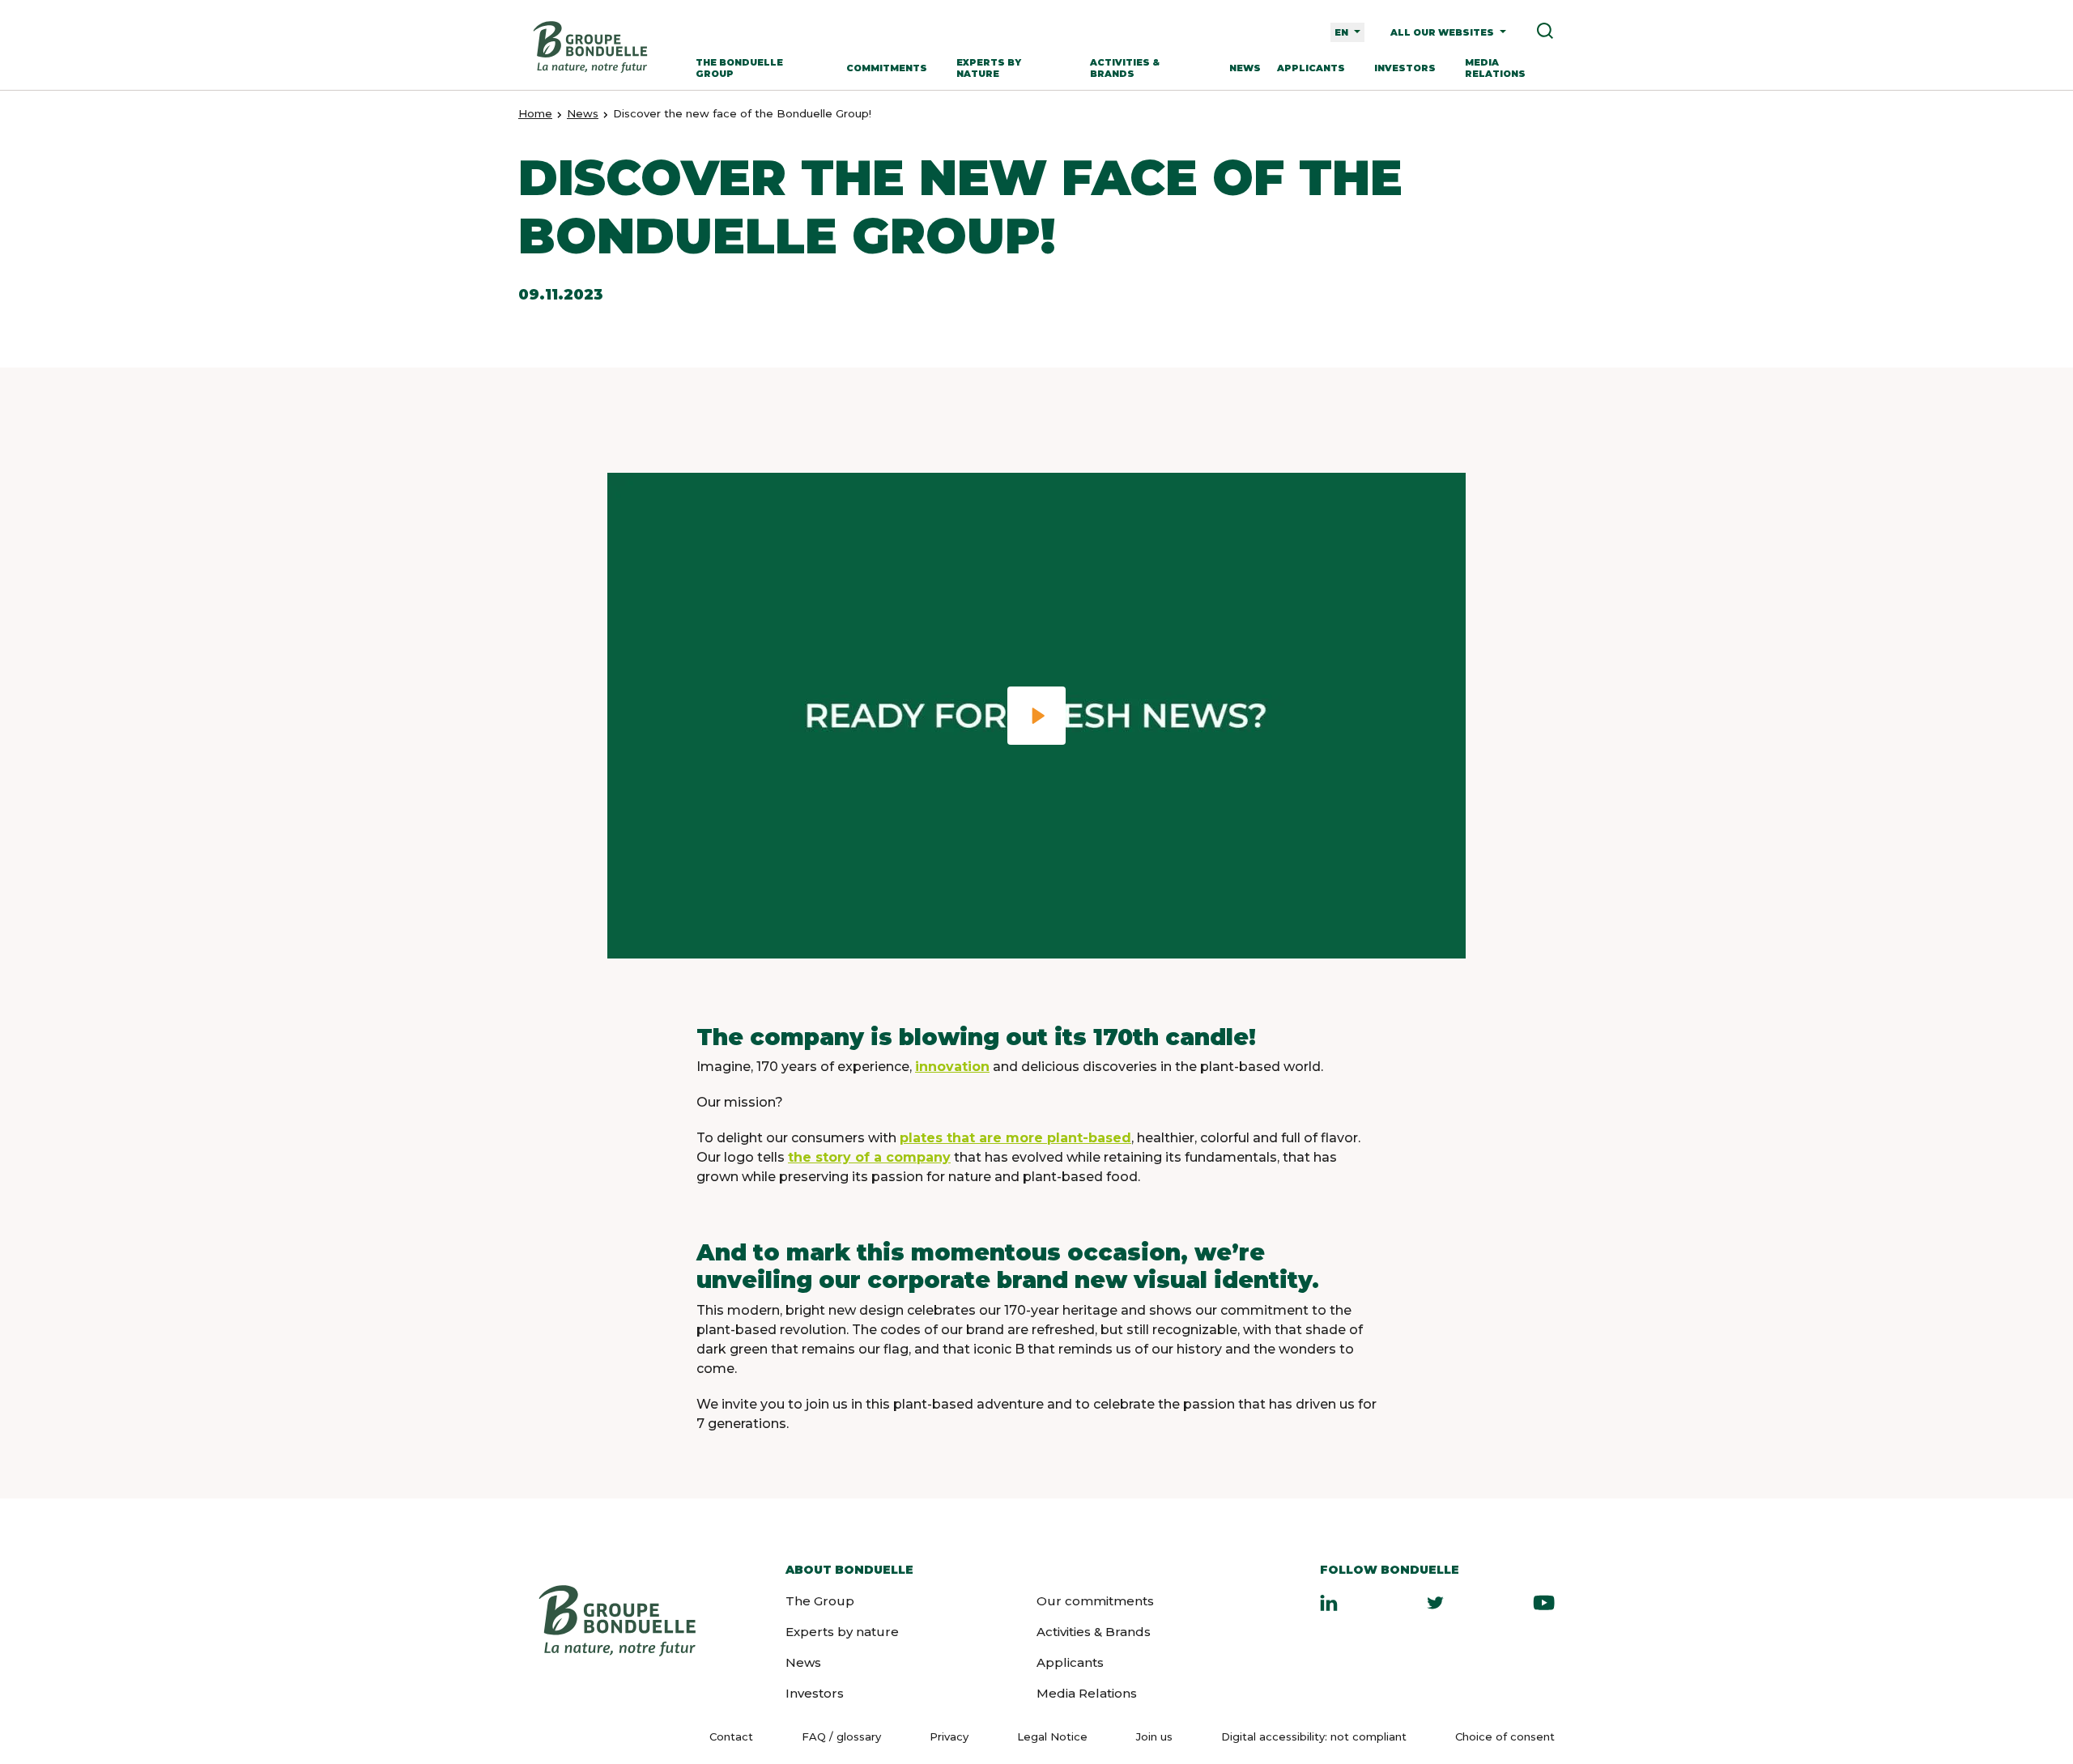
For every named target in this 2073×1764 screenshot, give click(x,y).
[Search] (1539, 32)
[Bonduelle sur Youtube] (1544, 1602)
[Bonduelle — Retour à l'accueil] (590, 47)
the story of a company (869, 1157)
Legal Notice (1052, 1736)
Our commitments (1095, 1601)
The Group (820, 1601)
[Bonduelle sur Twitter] (1435, 1602)
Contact (731, 1736)
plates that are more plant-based (1015, 1138)
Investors (1405, 68)
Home (535, 113)
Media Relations (1495, 68)
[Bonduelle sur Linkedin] (1329, 1602)
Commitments (887, 68)
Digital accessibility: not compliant (1314, 1736)
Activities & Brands (1125, 68)
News (1245, 68)
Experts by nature (989, 68)
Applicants (1311, 68)
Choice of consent (1505, 1736)
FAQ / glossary (841, 1736)
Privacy (949, 1736)
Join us (1154, 1736)
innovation (952, 1067)
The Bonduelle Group (739, 68)
